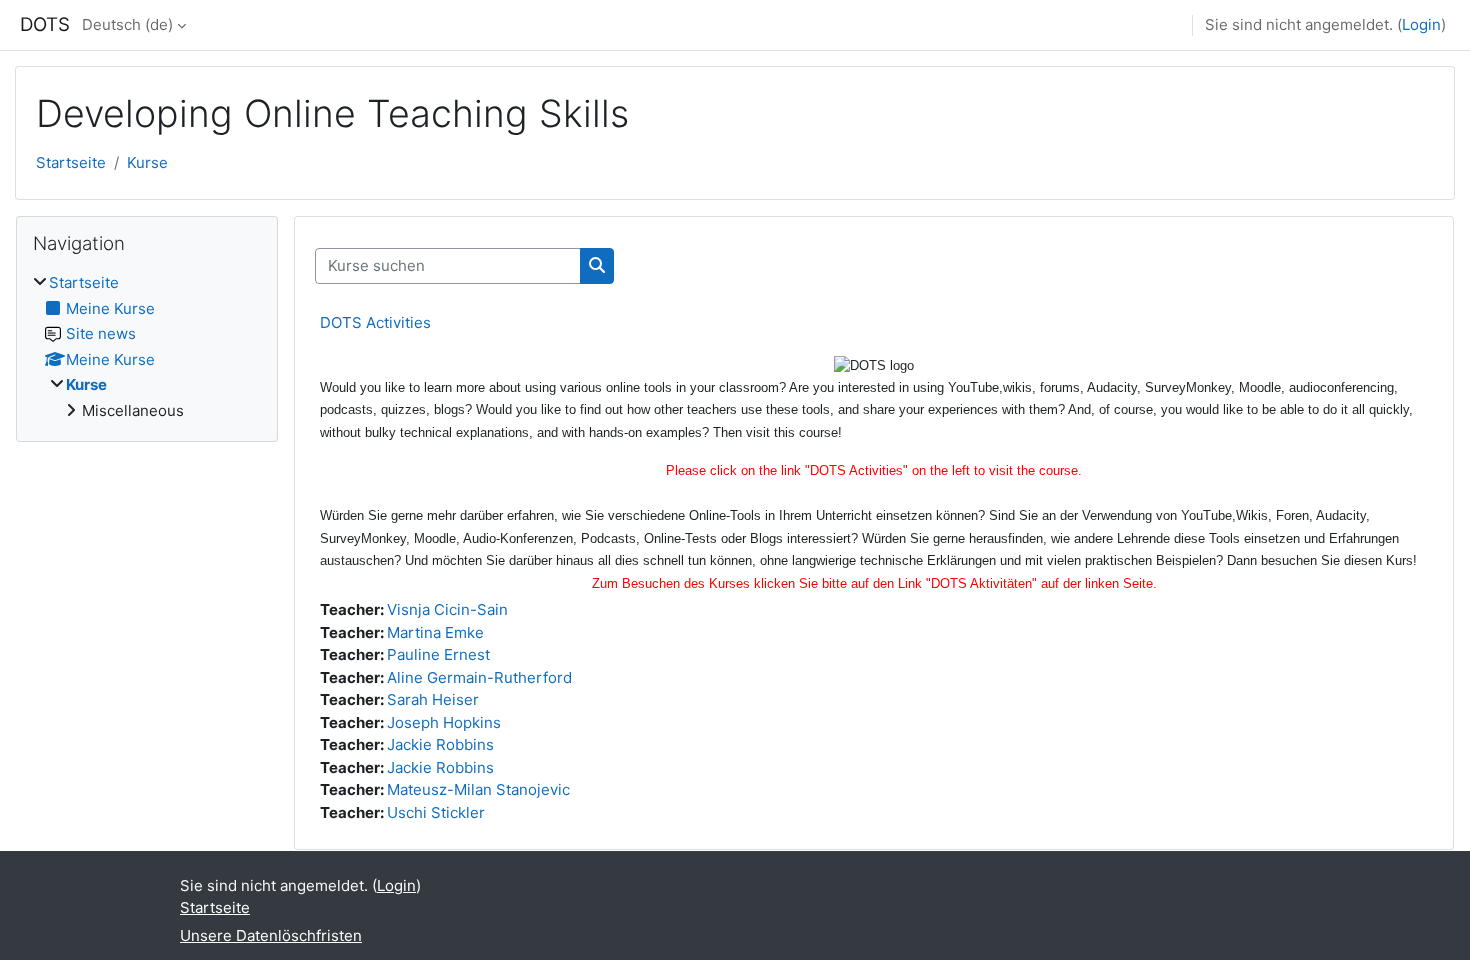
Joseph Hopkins (444, 722)
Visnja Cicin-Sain (447, 609)
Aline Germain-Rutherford (479, 677)
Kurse (147, 162)
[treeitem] (147, 347)
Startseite (71, 162)
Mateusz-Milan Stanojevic (478, 789)
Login (1421, 24)
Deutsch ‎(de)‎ (127, 24)
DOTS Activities (375, 322)
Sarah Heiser (433, 699)
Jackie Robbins (440, 744)
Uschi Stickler (436, 812)
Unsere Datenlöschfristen (271, 935)
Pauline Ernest (438, 654)
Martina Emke (435, 632)
